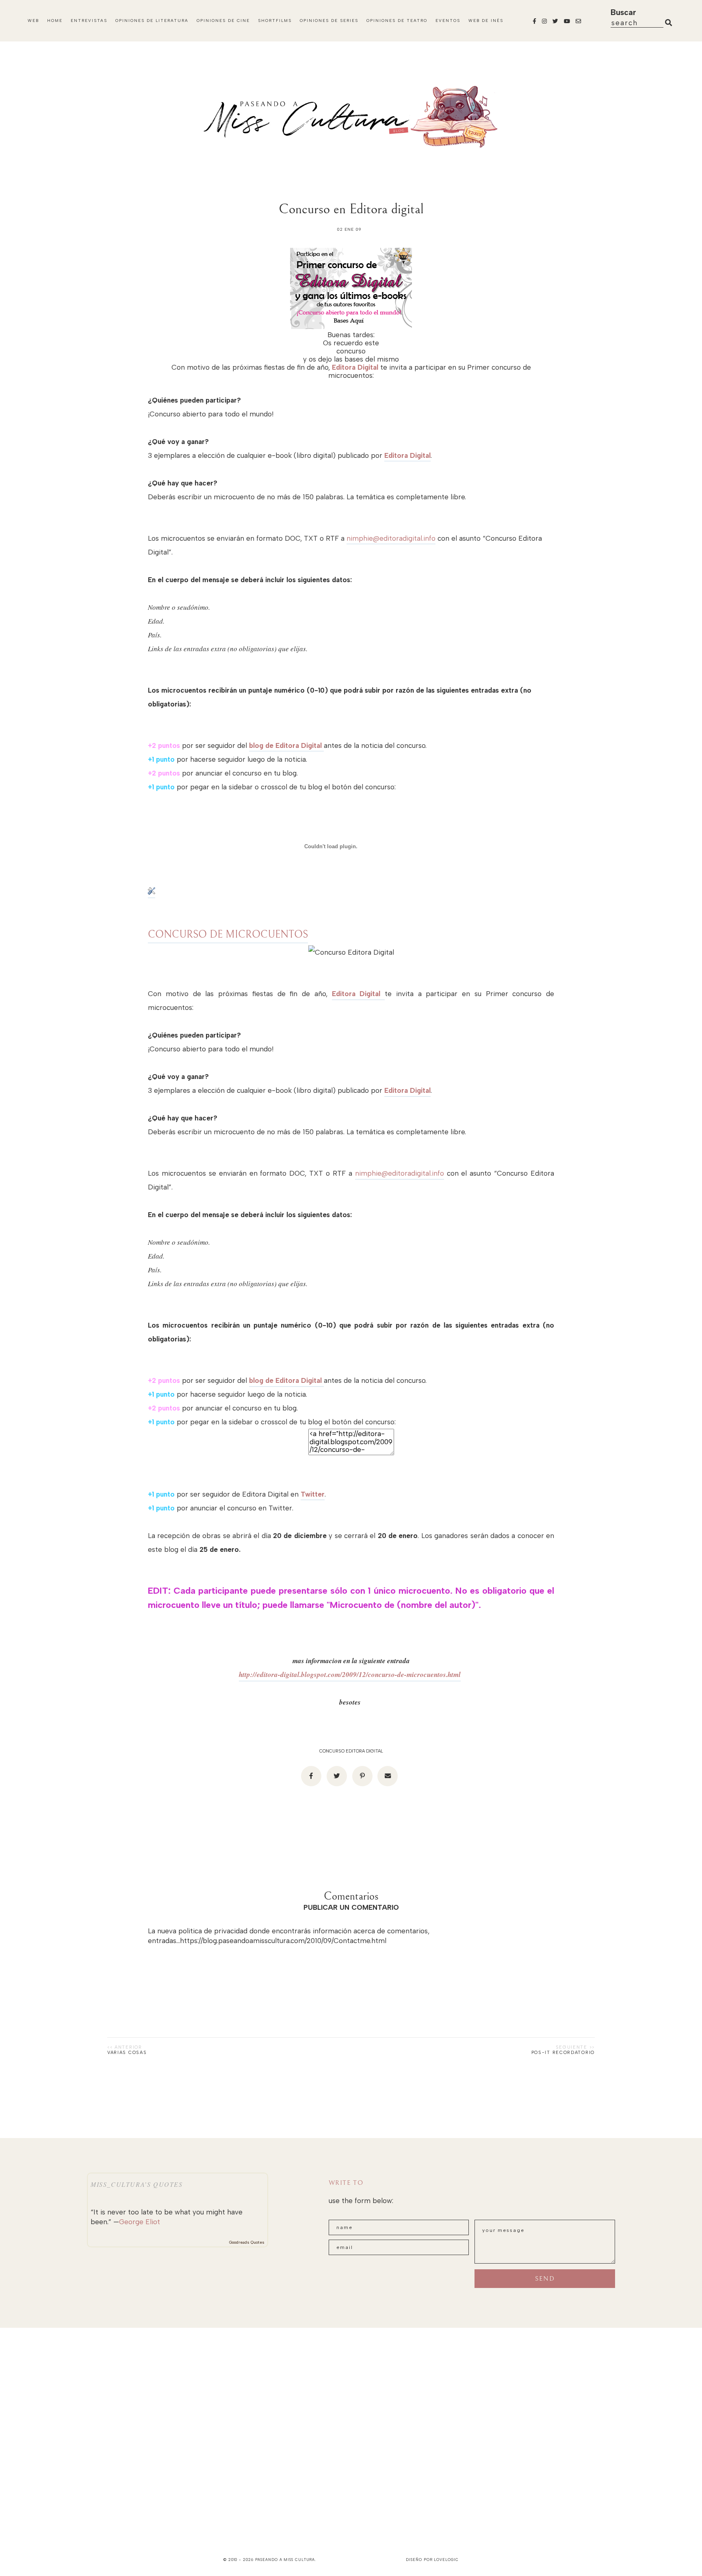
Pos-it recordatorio (563, 2053)
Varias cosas (127, 2053)
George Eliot (140, 2222)
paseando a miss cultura (285, 2560)
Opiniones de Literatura (152, 21)
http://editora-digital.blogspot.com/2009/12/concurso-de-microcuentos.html (350, 1675)
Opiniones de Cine (223, 21)
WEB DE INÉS (486, 21)
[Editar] (152, 893)
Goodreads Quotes (247, 2242)
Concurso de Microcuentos (228, 935)
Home (55, 21)
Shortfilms (275, 21)
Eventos (448, 21)
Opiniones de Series (329, 21)
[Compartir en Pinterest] (362, 1776)
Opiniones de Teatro (397, 21)
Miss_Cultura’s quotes (137, 2184)
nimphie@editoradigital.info (391, 538)
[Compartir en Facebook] (311, 1776)
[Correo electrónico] (388, 1776)
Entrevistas (89, 21)
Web (33, 21)
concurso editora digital (351, 1751)
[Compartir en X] (337, 1776)
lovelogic (446, 2560)
